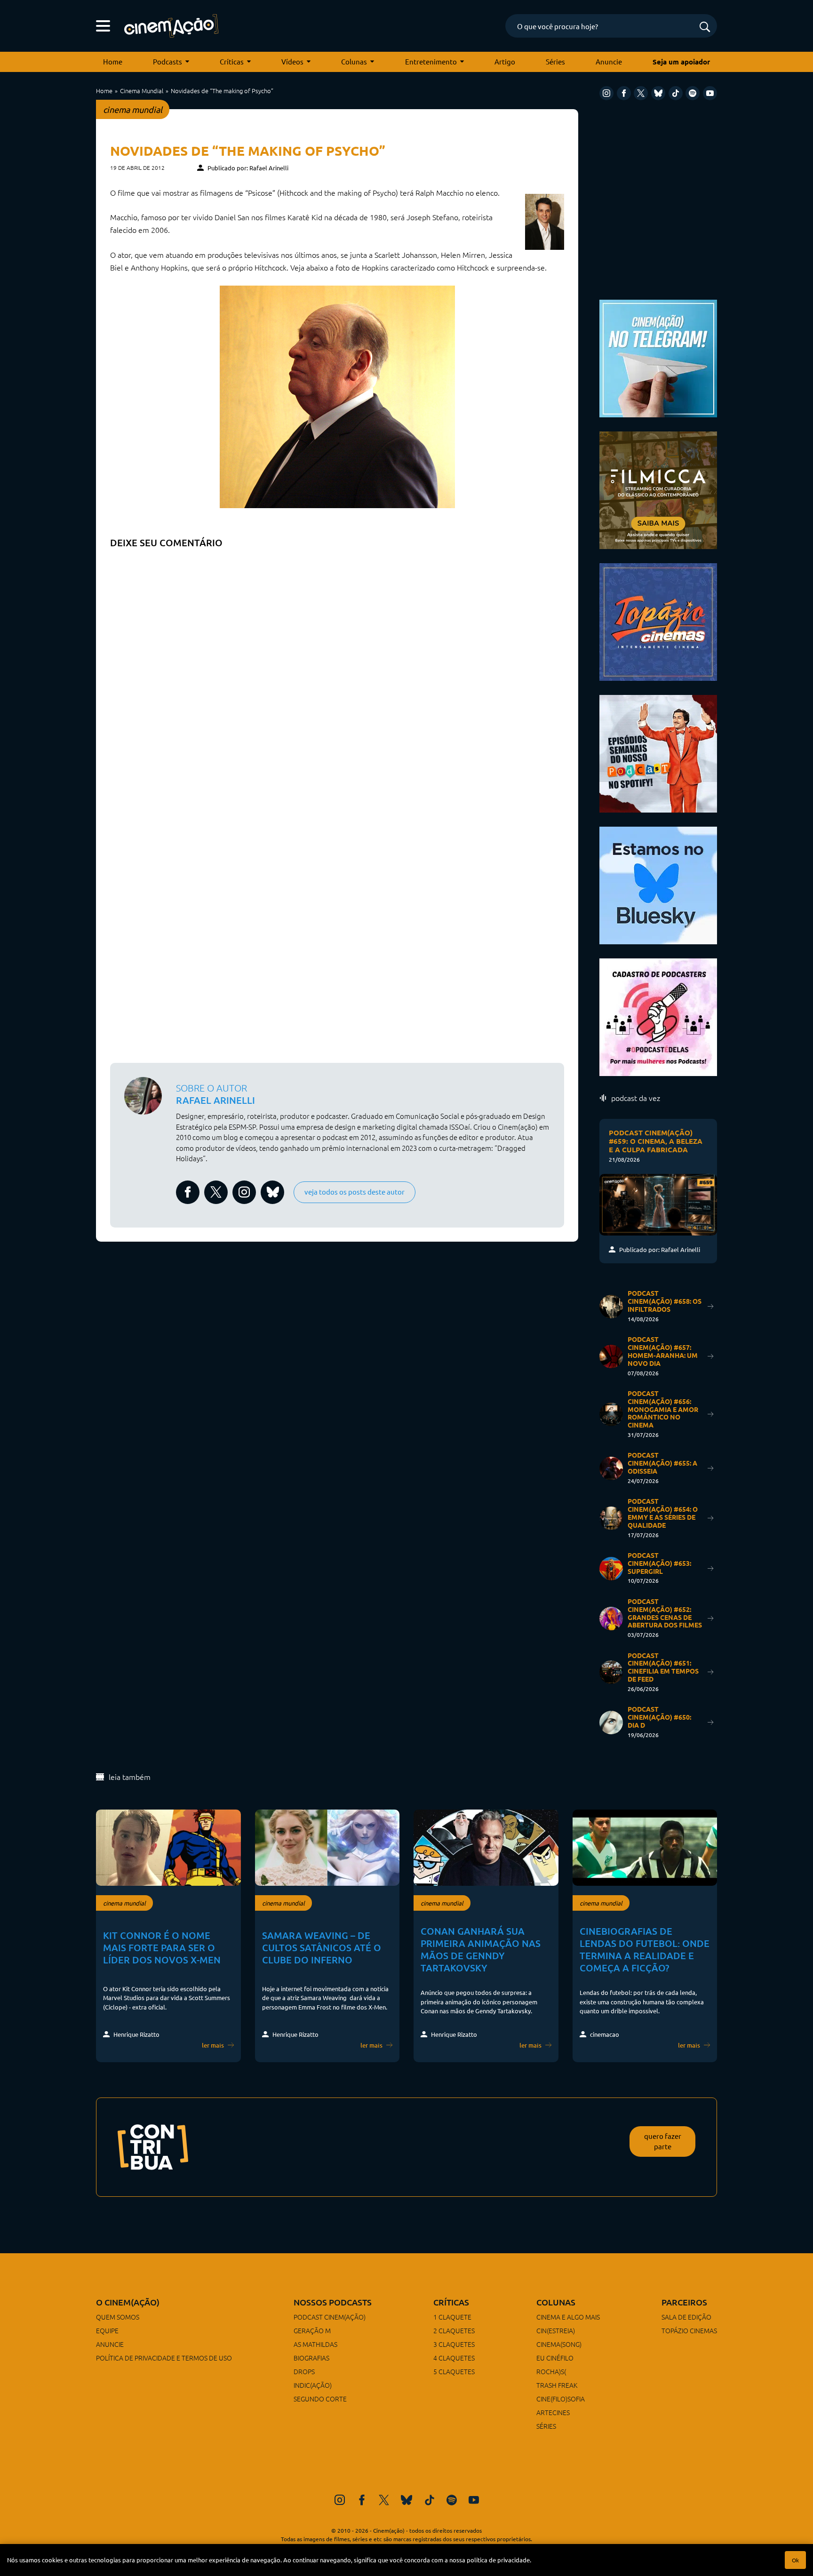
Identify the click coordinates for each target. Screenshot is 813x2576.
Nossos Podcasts (333, 2302)
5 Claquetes (454, 2371)
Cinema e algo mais (568, 2317)
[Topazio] (658, 621)
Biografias (311, 2358)
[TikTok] (676, 93)
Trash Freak (557, 2385)
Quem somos (118, 2317)
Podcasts (167, 61)
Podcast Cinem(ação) (330, 2317)
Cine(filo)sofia (561, 2399)
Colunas (354, 61)
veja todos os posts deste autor (355, 1192)
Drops (304, 2371)
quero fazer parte (663, 2141)
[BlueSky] (658, 93)
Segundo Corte (320, 2399)
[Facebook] (624, 93)
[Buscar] (705, 28)
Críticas (232, 61)
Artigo (505, 61)
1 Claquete (452, 2317)
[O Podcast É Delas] (658, 1016)
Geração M (312, 2330)
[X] (641, 93)
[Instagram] (606, 93)
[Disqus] (337, 671)
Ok (795, 2560)
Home (113, 61)
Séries (555, 61)
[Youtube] (710, 93)
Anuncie (609, 61)
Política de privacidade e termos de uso (164, 2358)
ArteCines (553, 2412)
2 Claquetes (454, 2330)
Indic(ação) (313, 2385)
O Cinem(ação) (128, 2302)
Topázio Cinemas (689, 2330)
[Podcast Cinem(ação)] (658, 753)
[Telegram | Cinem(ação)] (658, 357)
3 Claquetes (454, 2344)
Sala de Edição (686, 2317)
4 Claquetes (454, 2358)
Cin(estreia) (556, 2330)
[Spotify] (693, 93)
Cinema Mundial (142, 91)
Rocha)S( (551, 2371)
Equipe (107, 2330)
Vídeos (292, 61)
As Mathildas (315, 2344)
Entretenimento (431, 61)
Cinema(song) (559, 2344)
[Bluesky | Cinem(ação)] (658, 884)
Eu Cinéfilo (555, 2358)
